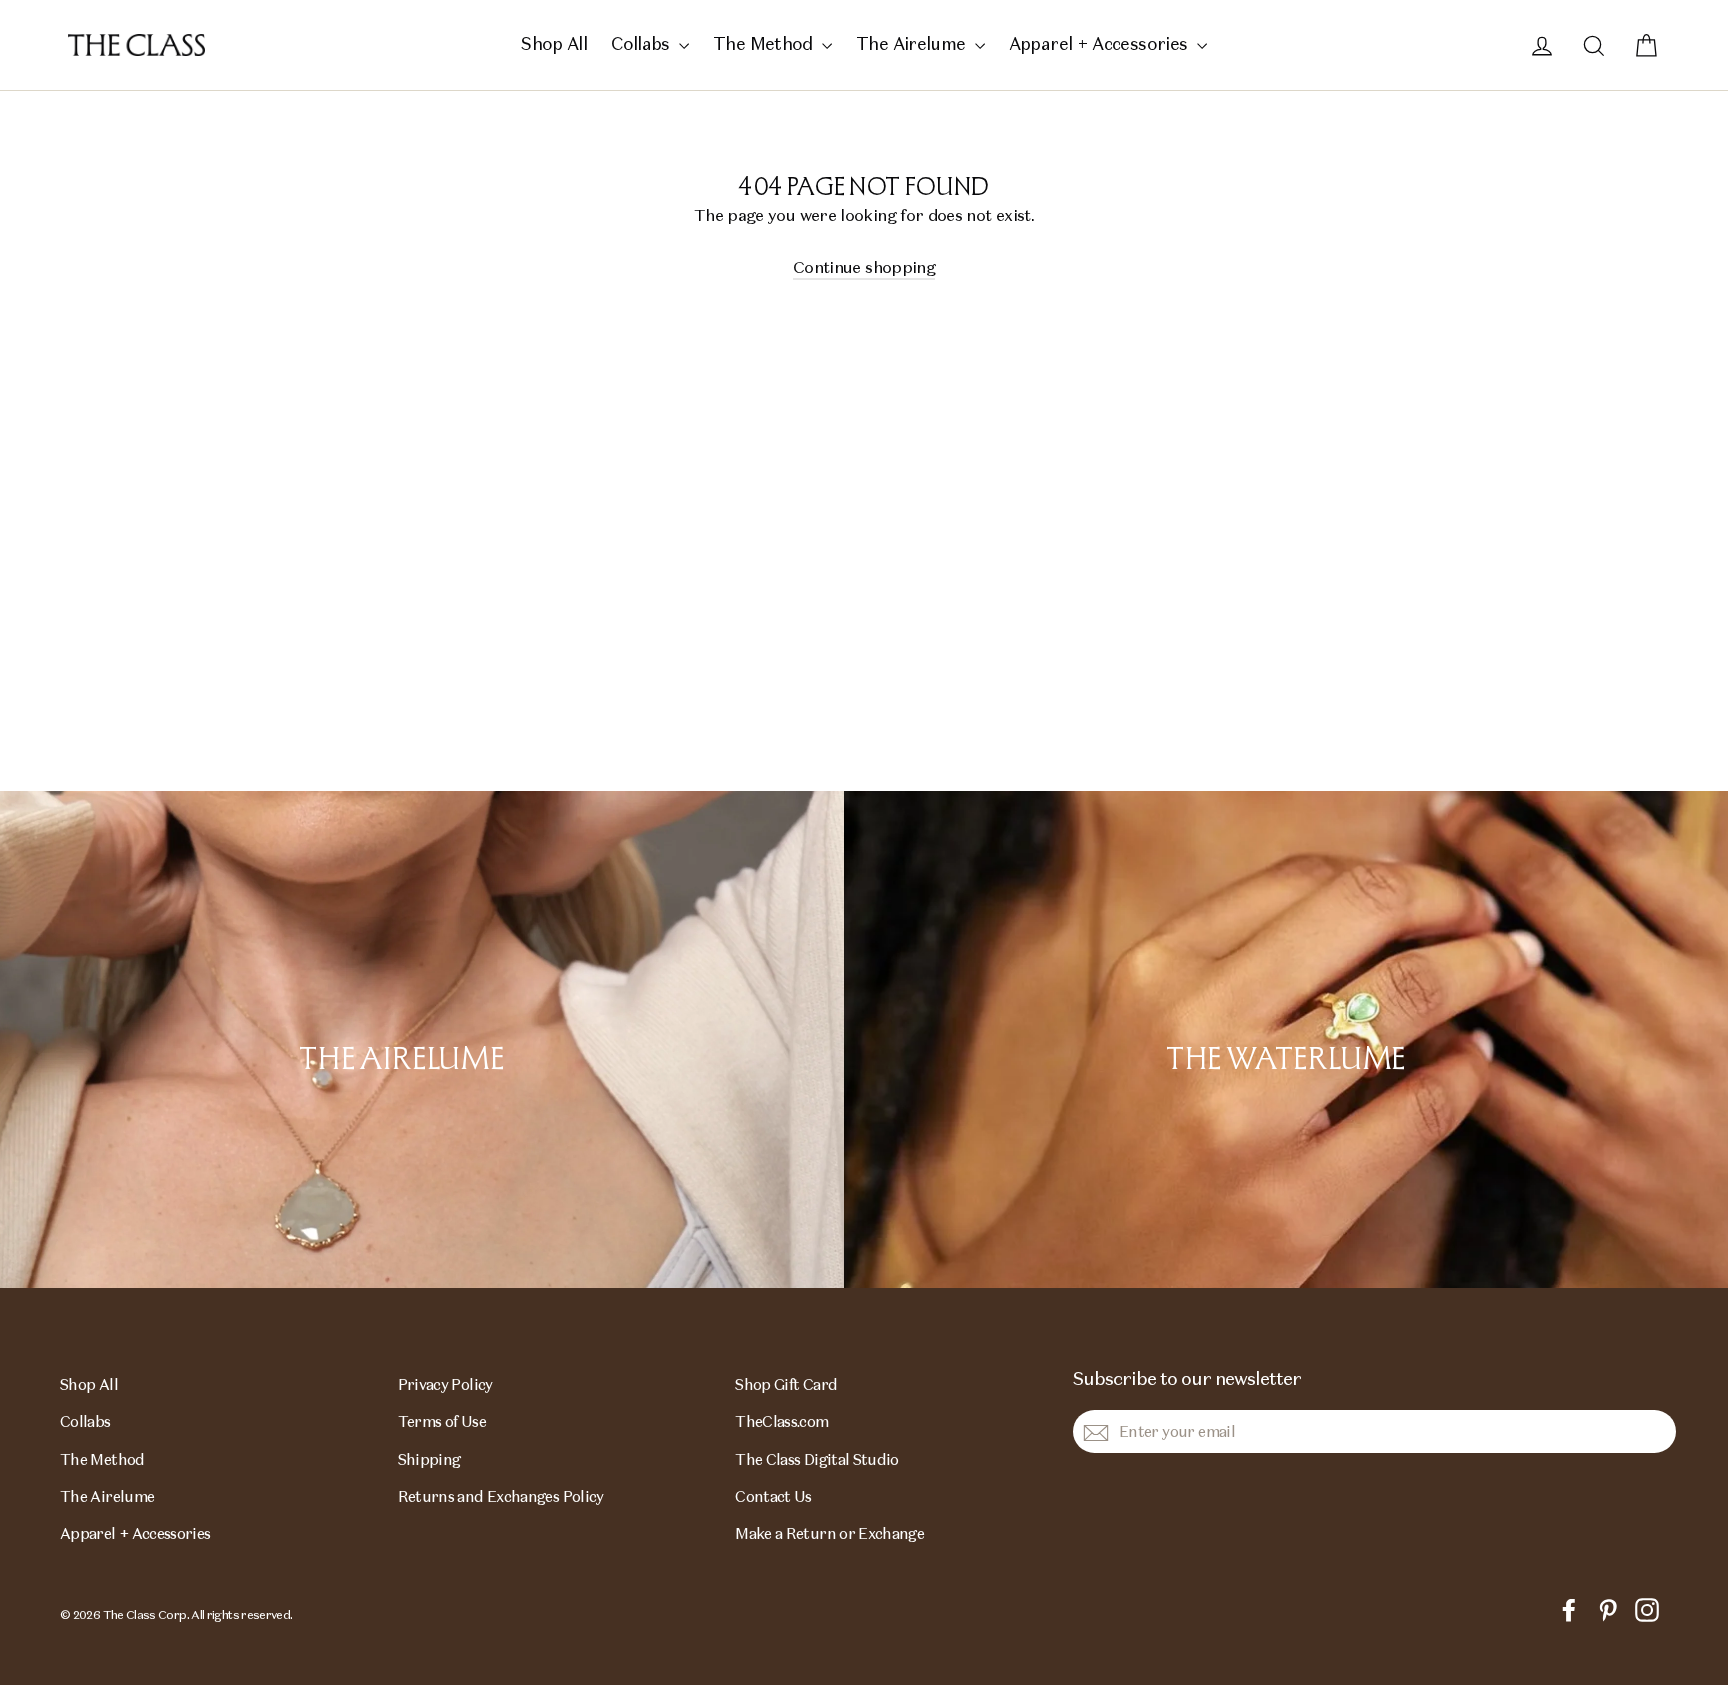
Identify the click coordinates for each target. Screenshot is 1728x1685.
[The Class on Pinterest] (1608, 1608)
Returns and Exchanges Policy (501, 1496)
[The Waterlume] (1286, 1039)
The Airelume (913, 44)
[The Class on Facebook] (1569, 1608)
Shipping (429, 1459)
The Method (765, 44)
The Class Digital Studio (817, 1459)
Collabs (642, 44)
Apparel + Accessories (1100, 44)
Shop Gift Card (786, 1384)
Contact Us (773, 1496)
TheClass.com (781, 1421)
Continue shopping (864, 267)
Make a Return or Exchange (829, 1533)
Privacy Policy (445, 1384)
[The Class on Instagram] (1647, 1608)
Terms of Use (442, 1421)
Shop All (554, 44)
